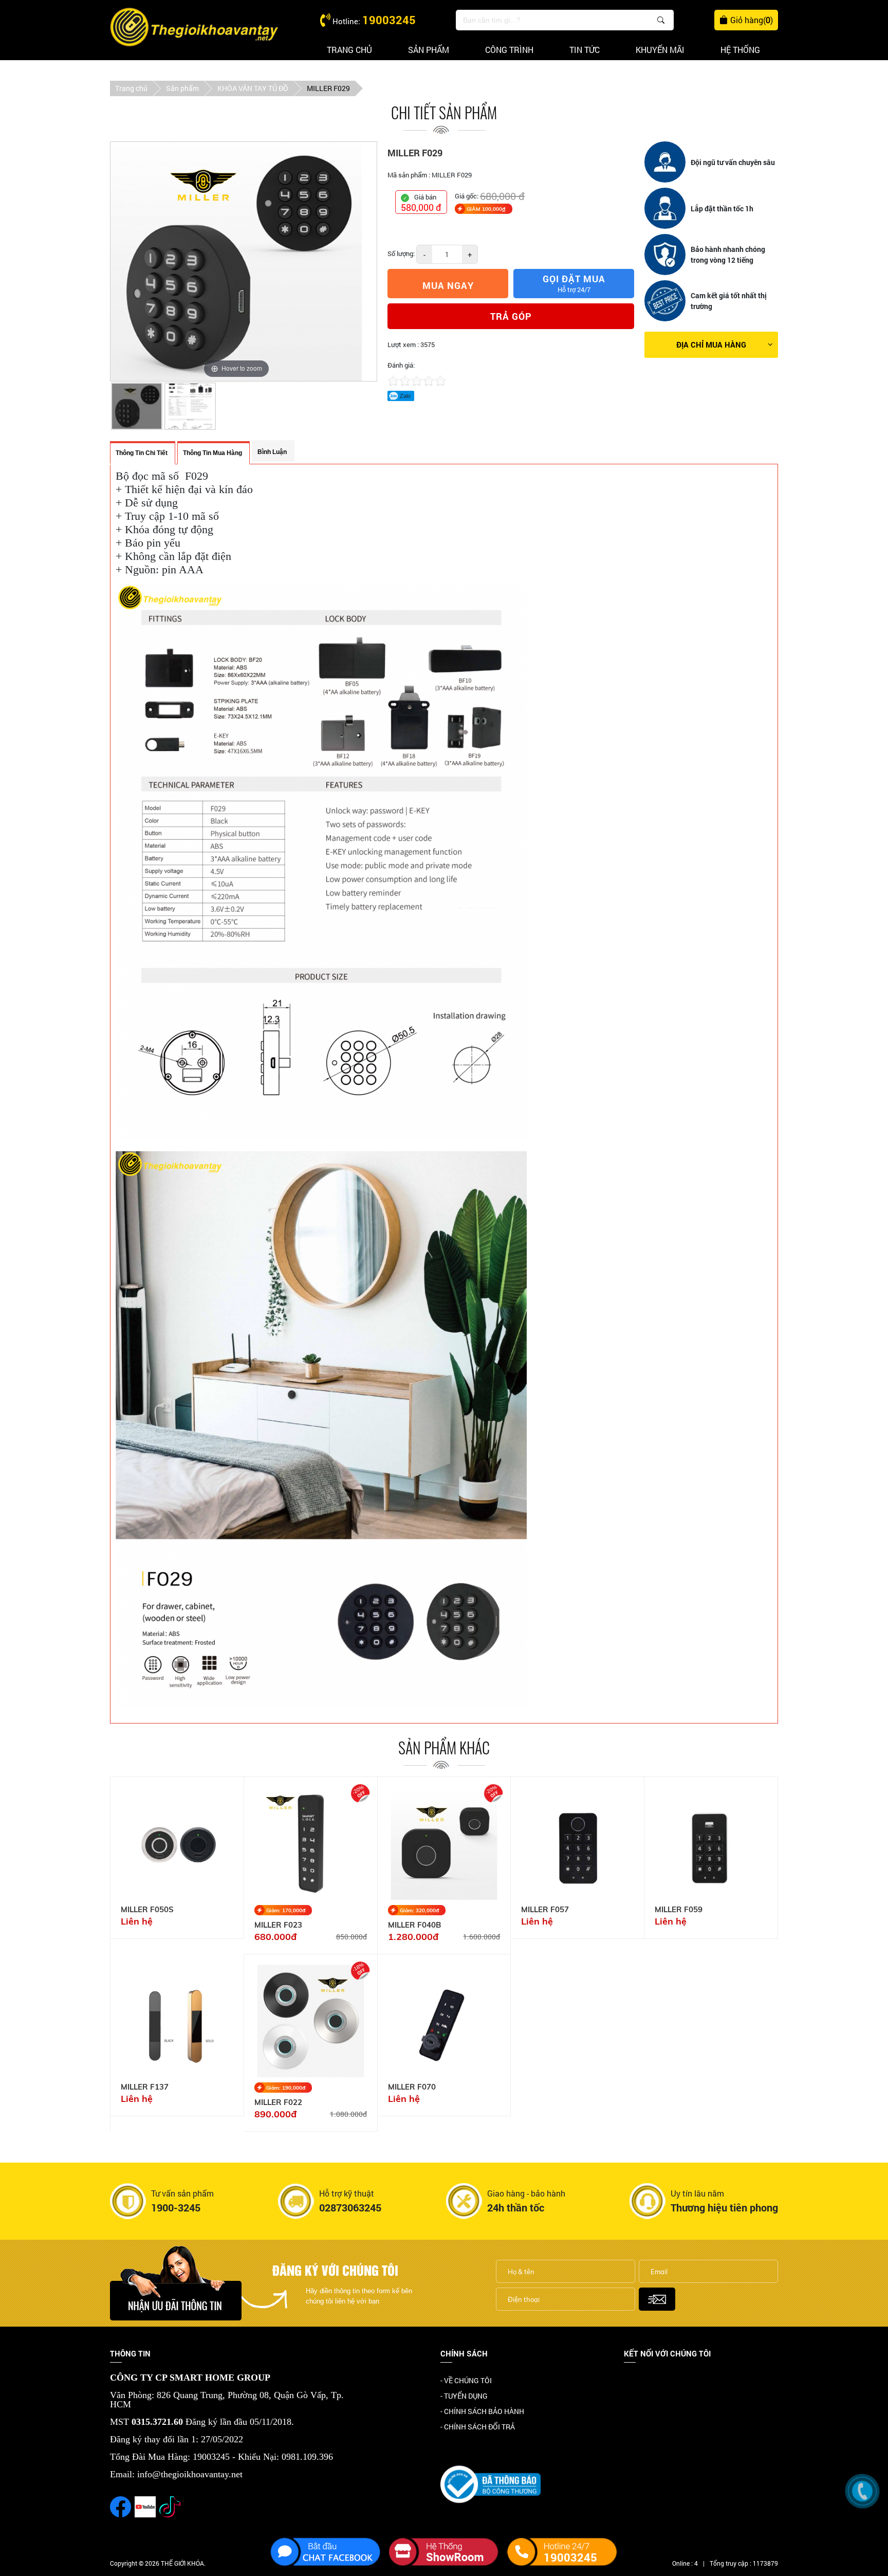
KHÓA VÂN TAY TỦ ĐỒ (253, 88)
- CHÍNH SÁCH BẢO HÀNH (482, 2411)
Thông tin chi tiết (142, 453)
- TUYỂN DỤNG (464, 2396)
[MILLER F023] (311, 1844)
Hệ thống (740, 50)
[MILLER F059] (711, 1844)
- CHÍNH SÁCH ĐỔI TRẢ (478, 2427)
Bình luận (272, 452)
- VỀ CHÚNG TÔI (466, 2380)
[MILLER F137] (177, 2021)
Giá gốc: (467, 196)
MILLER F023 (278, 1925)
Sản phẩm (429, 50)
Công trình (509, 50)
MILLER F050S (147, 1910)
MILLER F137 (145, 2087)
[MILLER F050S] (177, 1844)
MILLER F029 (328, 88)
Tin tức (585, 50)
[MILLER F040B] (444, 1844)
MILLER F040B (414, 1925)
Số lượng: (401, 253)
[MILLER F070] (444, 2021)
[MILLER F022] (311, 2021)
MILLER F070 (412, 2087)
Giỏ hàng (752, 20)
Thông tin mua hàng (212, 453)
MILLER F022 (278, 2102)
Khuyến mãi (660, 50)
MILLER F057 (545, 1910)
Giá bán (425, 197)
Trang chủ (349, 50)
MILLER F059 (679, 1910)
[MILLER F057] (577, 1844)
